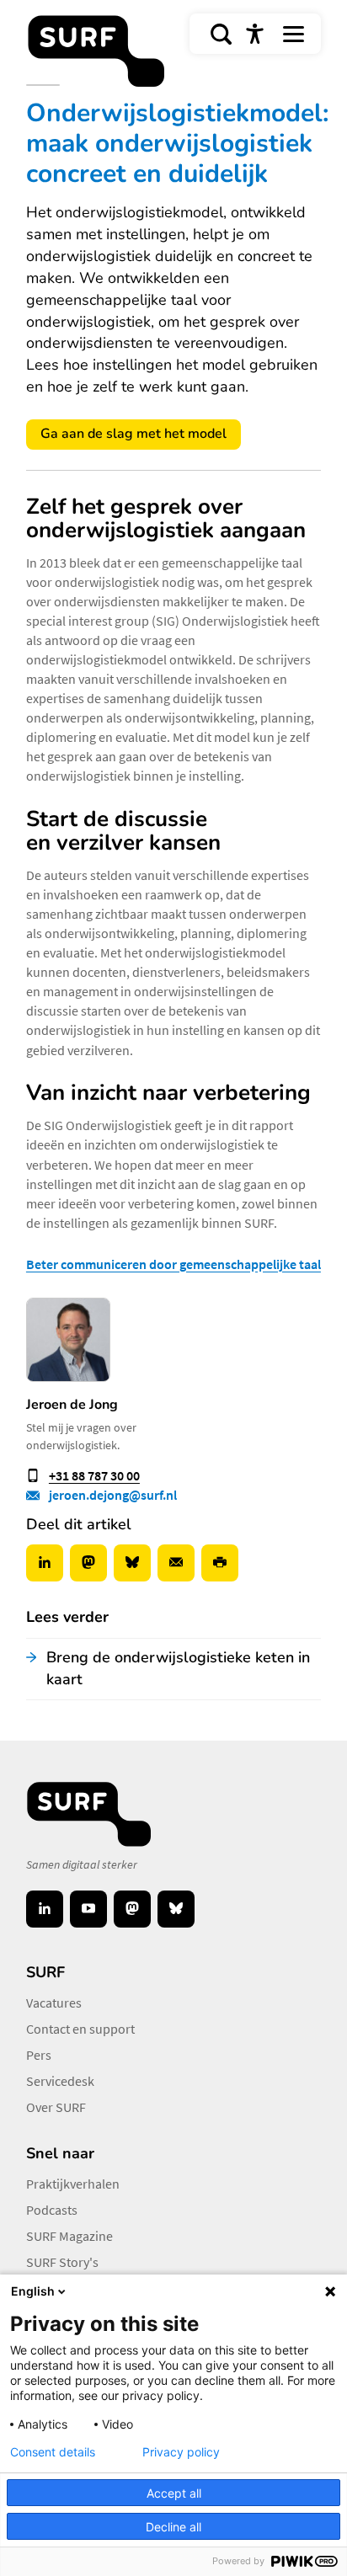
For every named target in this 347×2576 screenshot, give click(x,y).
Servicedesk (60, 2081)
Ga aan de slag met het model (133, 434)
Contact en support (80, 2029)
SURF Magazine (69, 2236)
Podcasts (52, 2210)
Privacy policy (181, 2452)
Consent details (53, 2452)
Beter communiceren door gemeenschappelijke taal (173, 1264)
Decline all (173, 2527)
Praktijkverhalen (73, 2184)
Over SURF (56, 2107)
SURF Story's (62, 2262)
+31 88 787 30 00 (94, 1475)
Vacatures (54, 2003)
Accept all (174, 2493)
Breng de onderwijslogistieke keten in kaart (178, 1668)
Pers (39, 2055)
